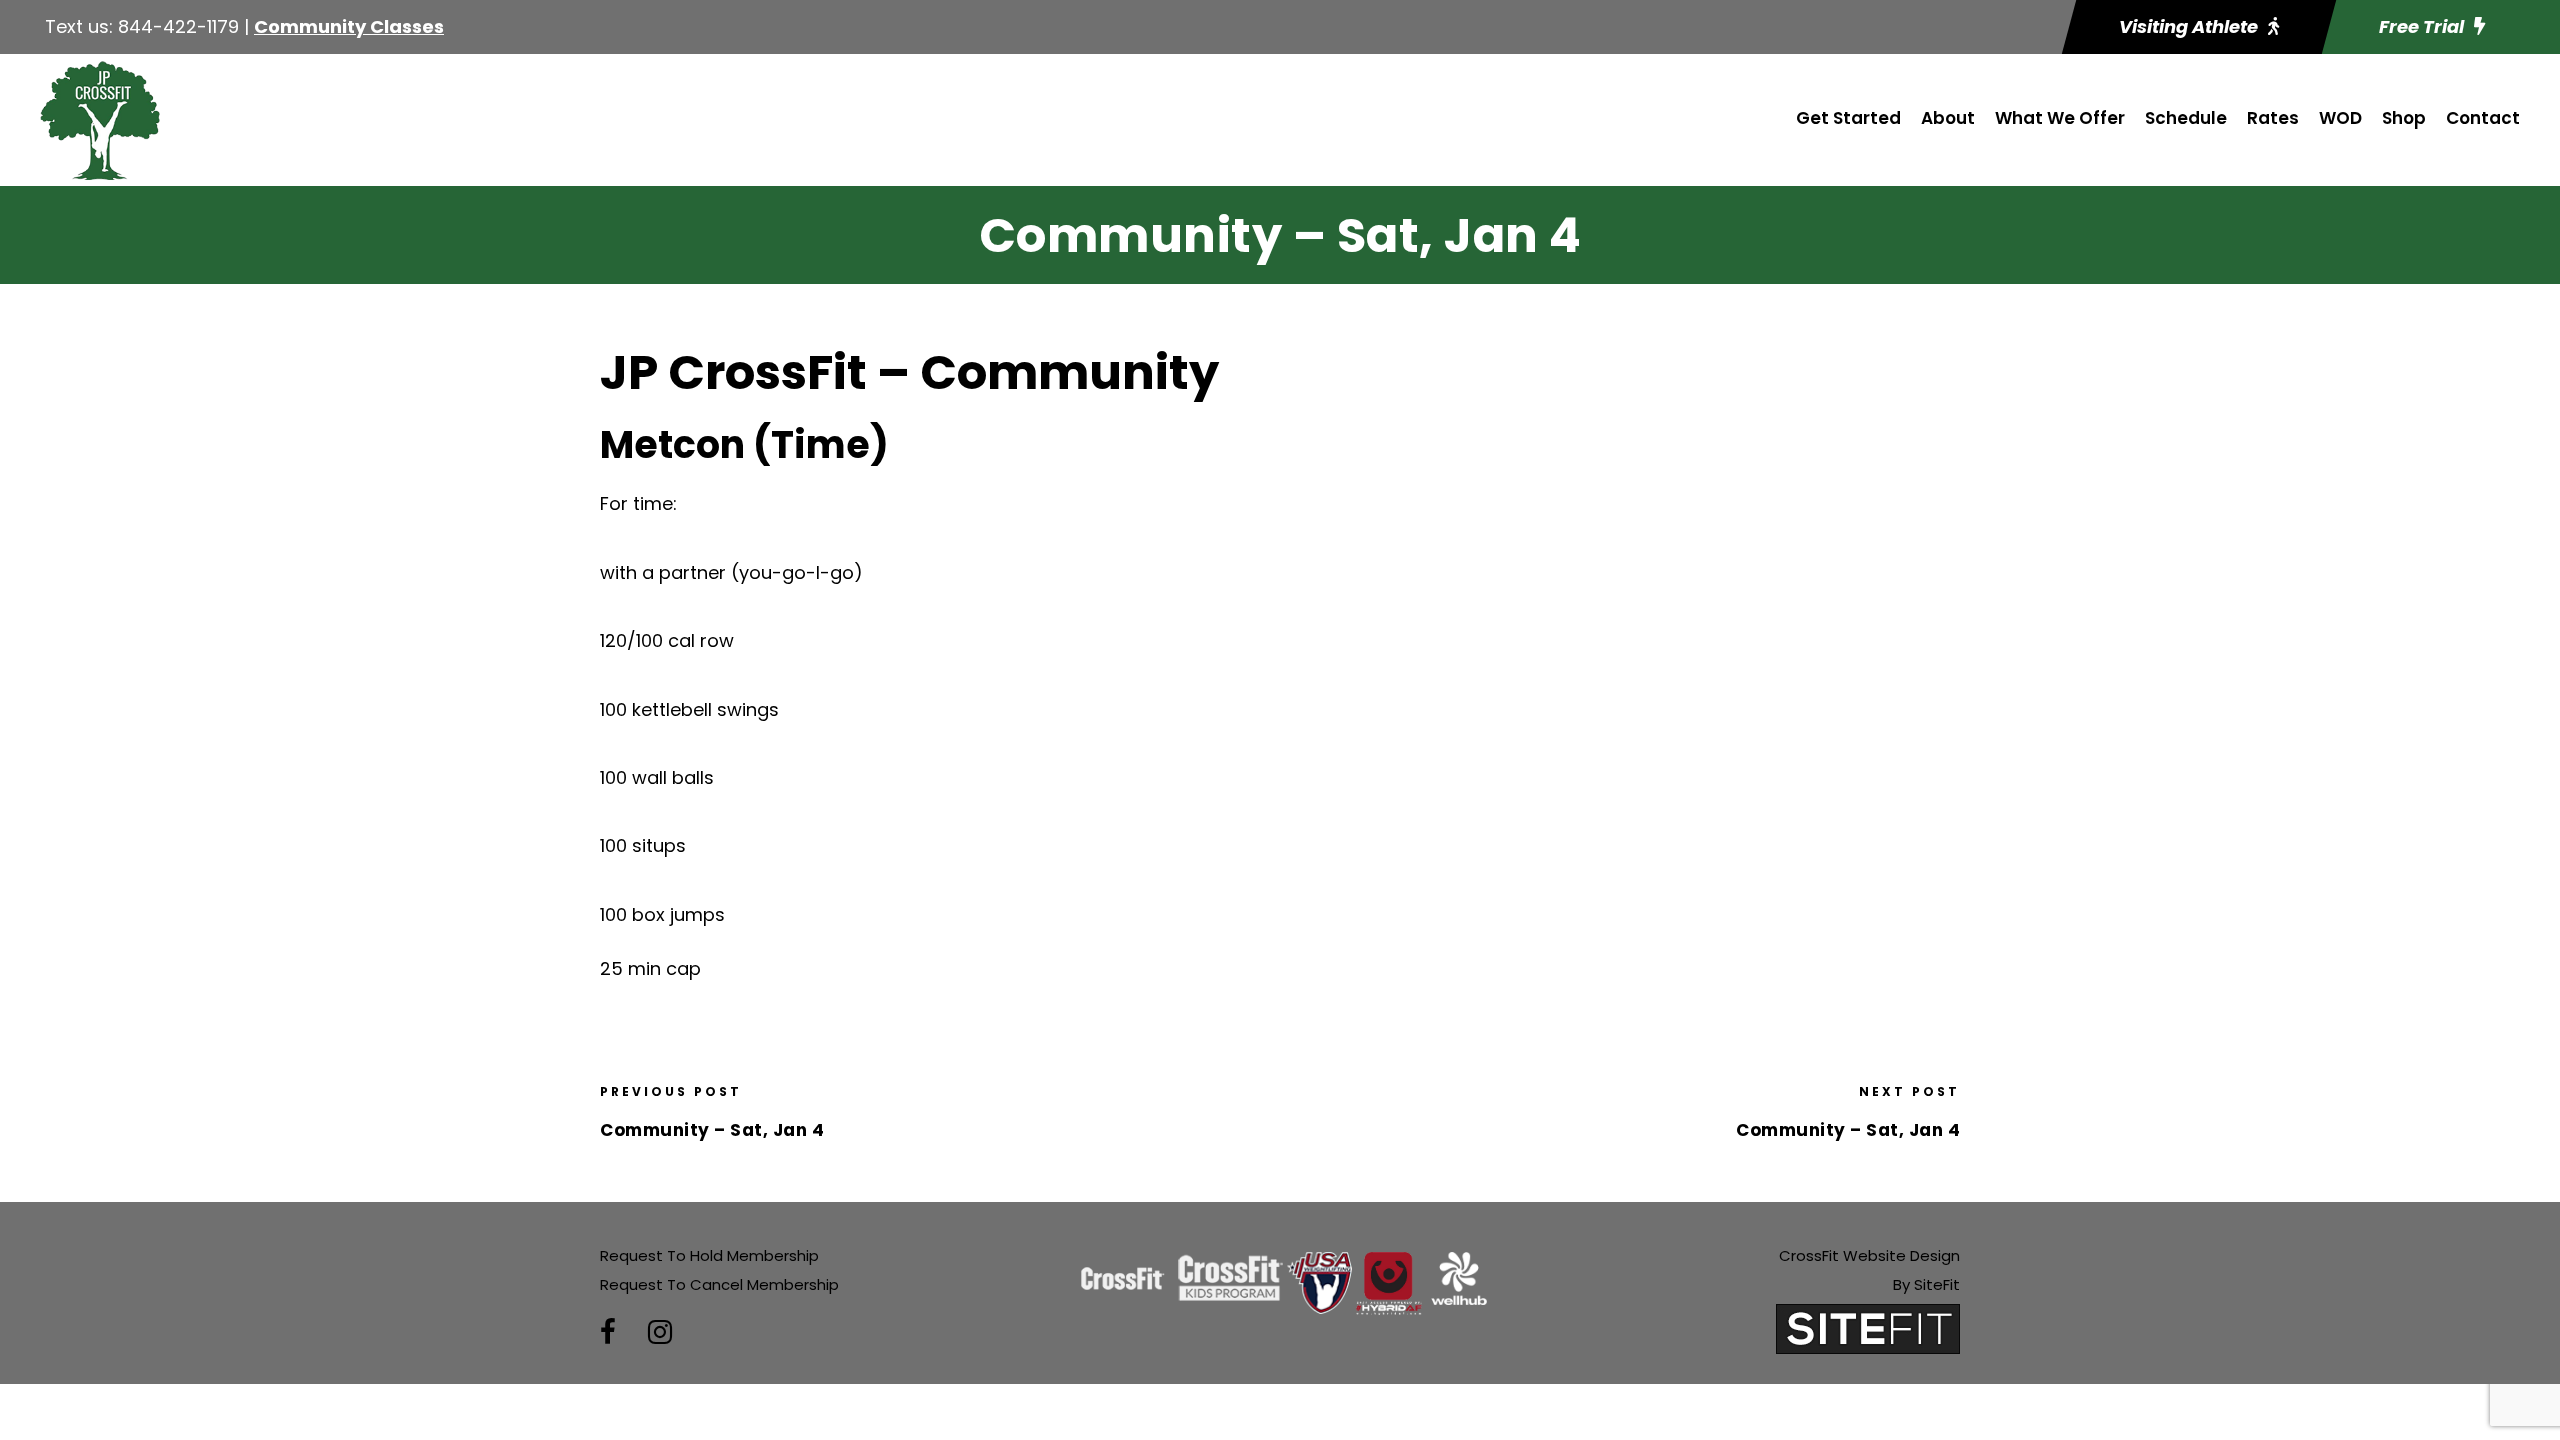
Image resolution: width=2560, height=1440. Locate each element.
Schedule (2186, 118)
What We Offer (2060, 118)
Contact (2483, 118)
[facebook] (608, 1332)
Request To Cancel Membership (719, 1284)
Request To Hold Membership (709, 1255)
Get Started (1848, 118)
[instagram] (660, 1332)
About (1948, 118)
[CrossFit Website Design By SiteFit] (1868, 1327)
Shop (2404, 118)
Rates (2273, 118)
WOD (2340, 118)
